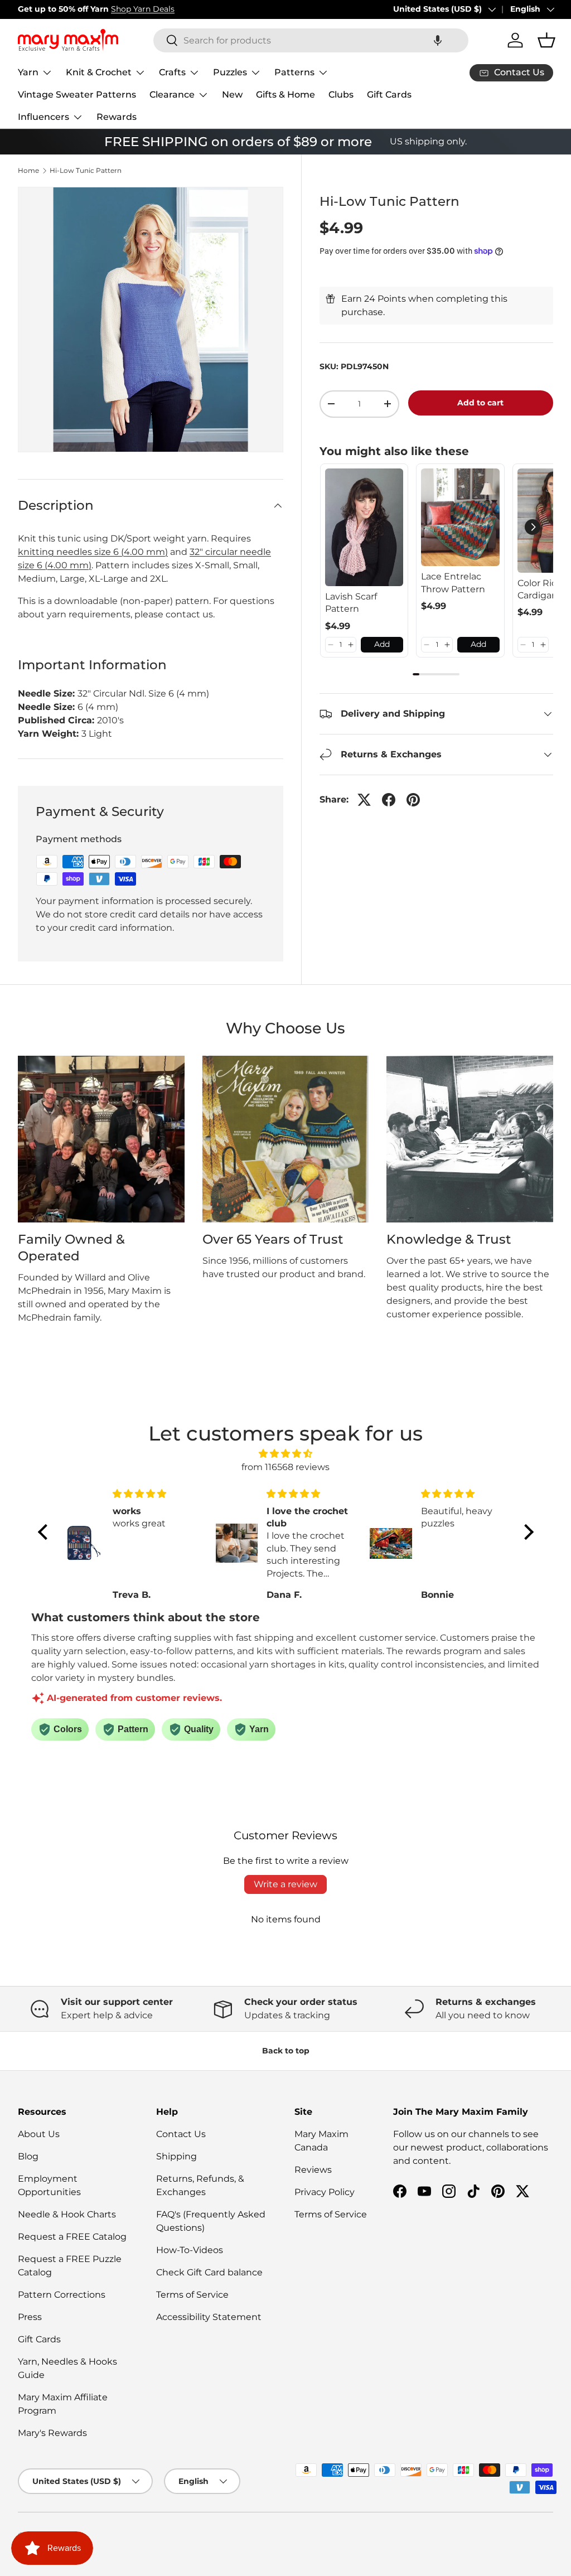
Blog (28, 2156)
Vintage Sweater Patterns (77, 95)
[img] (286, 1454)
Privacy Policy (325, 2192)
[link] (364, 527)
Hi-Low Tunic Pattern (86, 171)
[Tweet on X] (364, 800)
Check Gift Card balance (209, 2272)
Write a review (285, 1884)
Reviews (313, 2170)
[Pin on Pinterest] (413, 800)
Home (28, 171)
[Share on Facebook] (389, 800)
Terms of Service (192, 2295)
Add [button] (382, 644)
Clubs (341, 95)
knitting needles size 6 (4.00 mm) (93, 552)
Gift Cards (389, 95)
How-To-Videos (190, 2250)
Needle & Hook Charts (67, 2214)
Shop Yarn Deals (143, 9)
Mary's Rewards (52, 2433)
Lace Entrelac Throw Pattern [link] (453, 583)
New (232, 95)
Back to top (286, 2051)
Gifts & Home (285, 95)
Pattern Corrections (62, 2295)
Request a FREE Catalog (72, 2237)
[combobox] (311, 40)
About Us (39, 2134)
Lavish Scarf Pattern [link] (351, 603)
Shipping (176, 2156)
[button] (438, 40)
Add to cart (480, 403)
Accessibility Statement (209, 2317)
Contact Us (181, 2134)
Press (30, 2317)
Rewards (117, 117)
